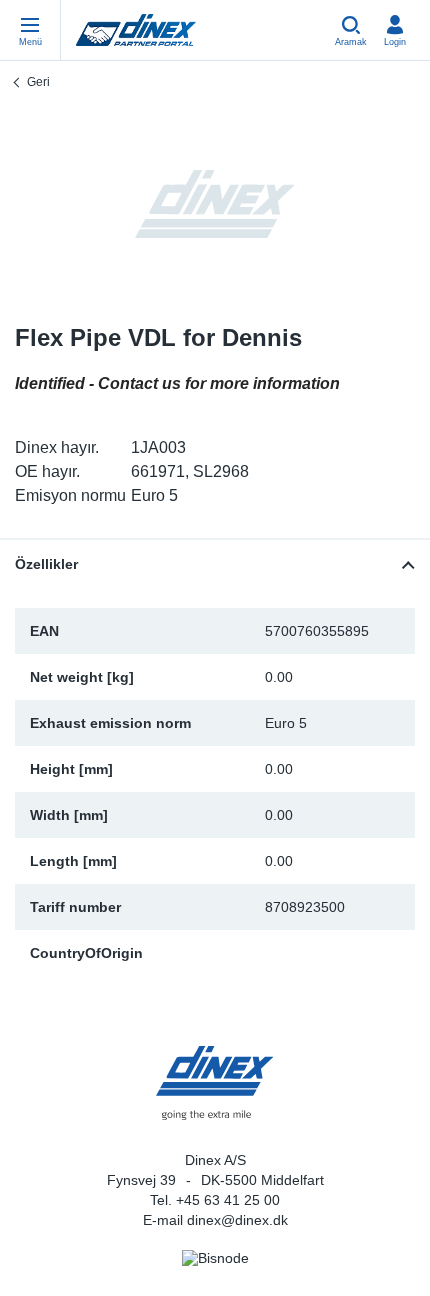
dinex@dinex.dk (237, 1220)
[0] (215, 204)
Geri (38, 82)
